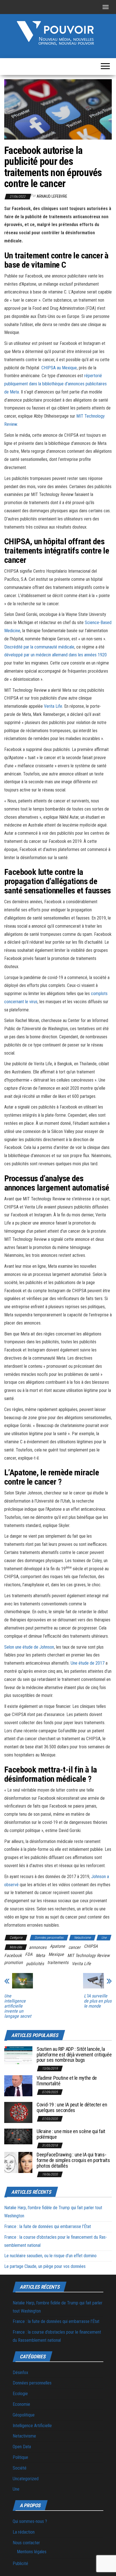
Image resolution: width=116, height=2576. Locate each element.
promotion (14, 1962)
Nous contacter (26, 2543)
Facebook (13, 1955)
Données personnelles (49, 1938)
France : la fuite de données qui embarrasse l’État (48, 2226)
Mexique (56, 1954)
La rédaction (24, 2532)
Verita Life (53, 706)
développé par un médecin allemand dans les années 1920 (55, 655)
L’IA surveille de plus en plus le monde (98, 2001)
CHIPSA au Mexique (59, 368)
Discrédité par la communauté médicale (39, 647)
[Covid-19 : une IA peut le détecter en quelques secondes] (18, 2112)
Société (20, 2468)
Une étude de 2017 (88, 1663)
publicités (35, 1964)
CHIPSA (91, 1946)
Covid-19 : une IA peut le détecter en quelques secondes (72, 2107)
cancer (74, 1947)
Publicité (20, 2564)
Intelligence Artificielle (32, 2426)
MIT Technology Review (88, 1955)
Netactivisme (82, 1938)
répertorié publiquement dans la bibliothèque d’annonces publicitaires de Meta (55, 384)
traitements (58, 1962)
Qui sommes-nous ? (30, 2521)
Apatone (57, 1946)
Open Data (22, 2447)
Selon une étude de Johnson (29, 1647)
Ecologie (20, 2394)
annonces (38, 1947)
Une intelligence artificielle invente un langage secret (18, 2006)
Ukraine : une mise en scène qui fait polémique (71, 2134)
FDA (29, 1954)
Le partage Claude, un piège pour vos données (45, 2266)
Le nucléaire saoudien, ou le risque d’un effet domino (50, 2256)
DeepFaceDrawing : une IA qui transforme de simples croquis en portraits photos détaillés (73, 2160)
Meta (40, 1955)
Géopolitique (24, 2415)
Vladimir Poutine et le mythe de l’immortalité (67, 2081)
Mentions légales (32, 2552)
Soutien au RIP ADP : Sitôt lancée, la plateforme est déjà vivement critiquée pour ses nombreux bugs (74, 2055)
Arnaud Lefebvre (52, 196)
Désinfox (20, 2373)
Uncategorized (26, 2479)
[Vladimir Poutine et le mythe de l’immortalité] (18, 2085)
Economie (21, 2404)
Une (104, 1938)
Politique (20, 2457)
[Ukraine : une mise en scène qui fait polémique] (18, 2136)
